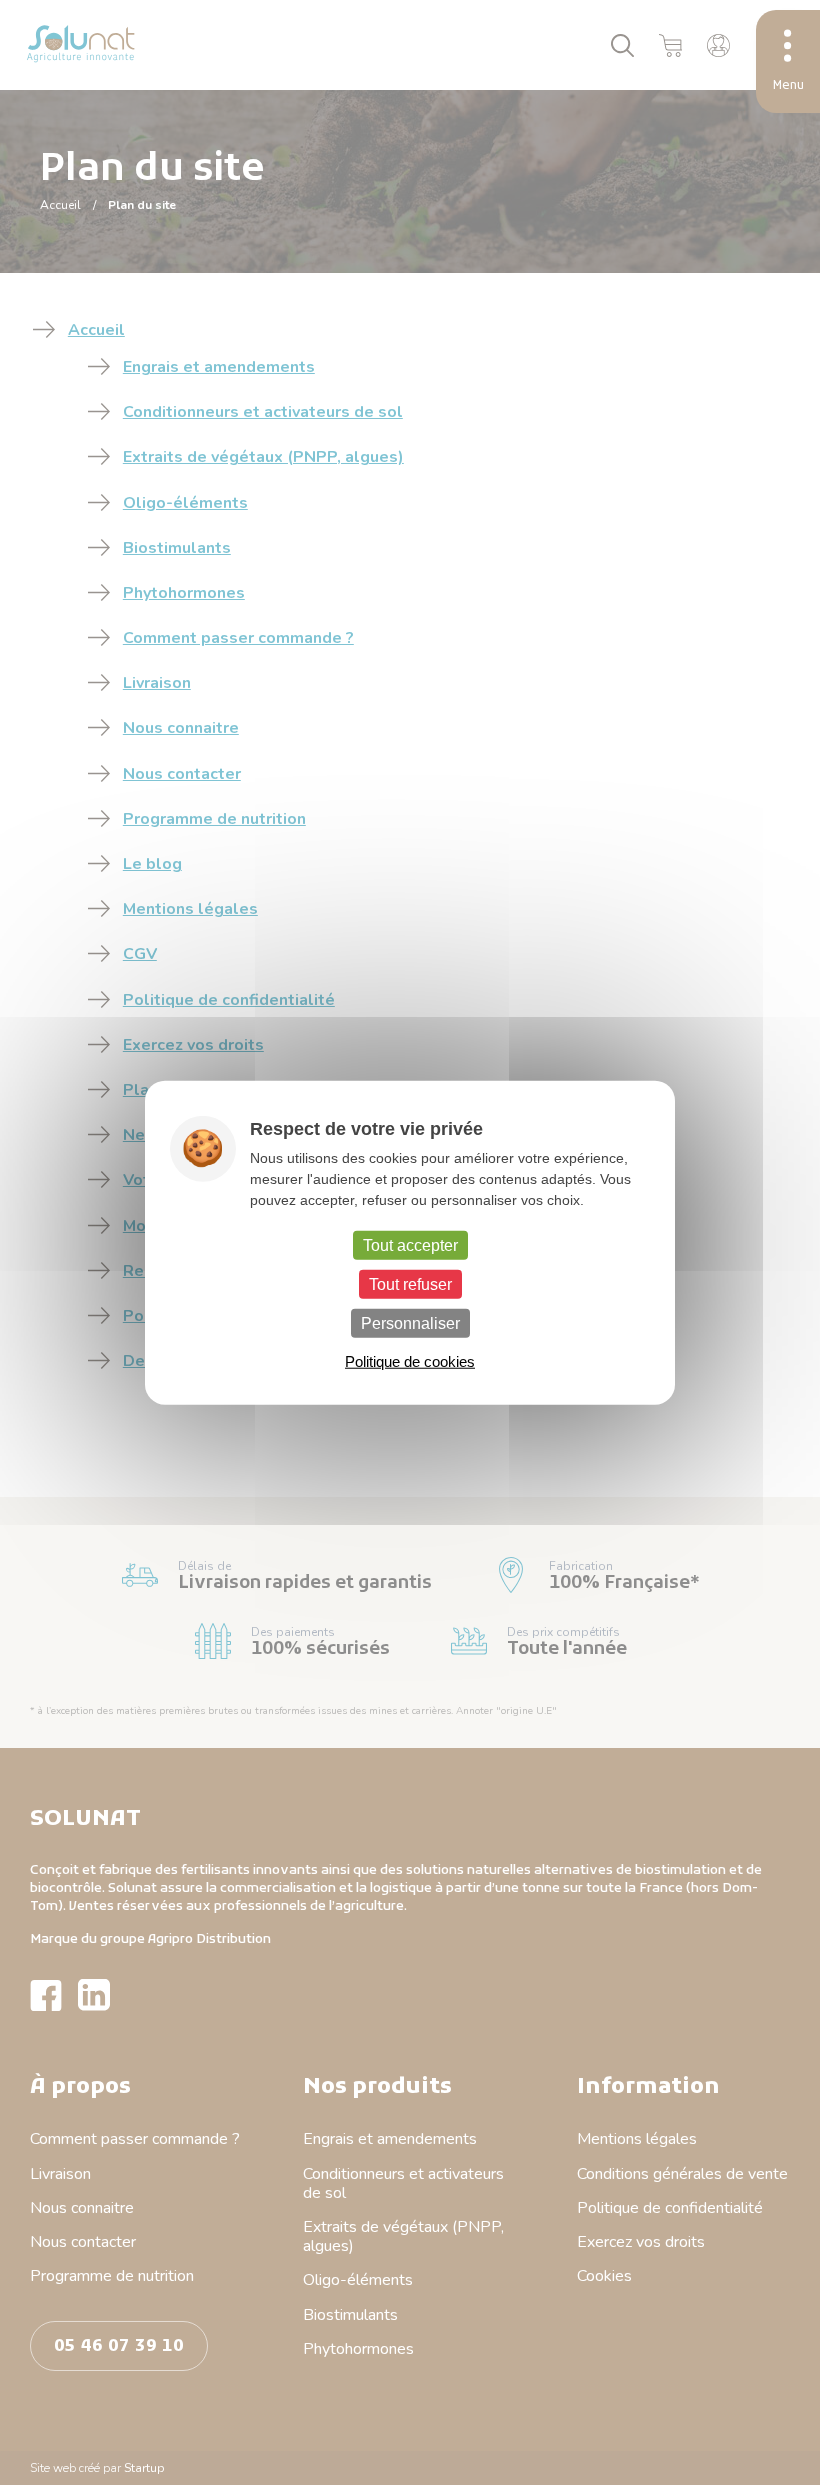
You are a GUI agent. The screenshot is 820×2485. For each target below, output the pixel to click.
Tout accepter (410, 1244)
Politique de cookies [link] (410, 1361)
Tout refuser (410, 1283)
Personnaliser (410, 1323)
